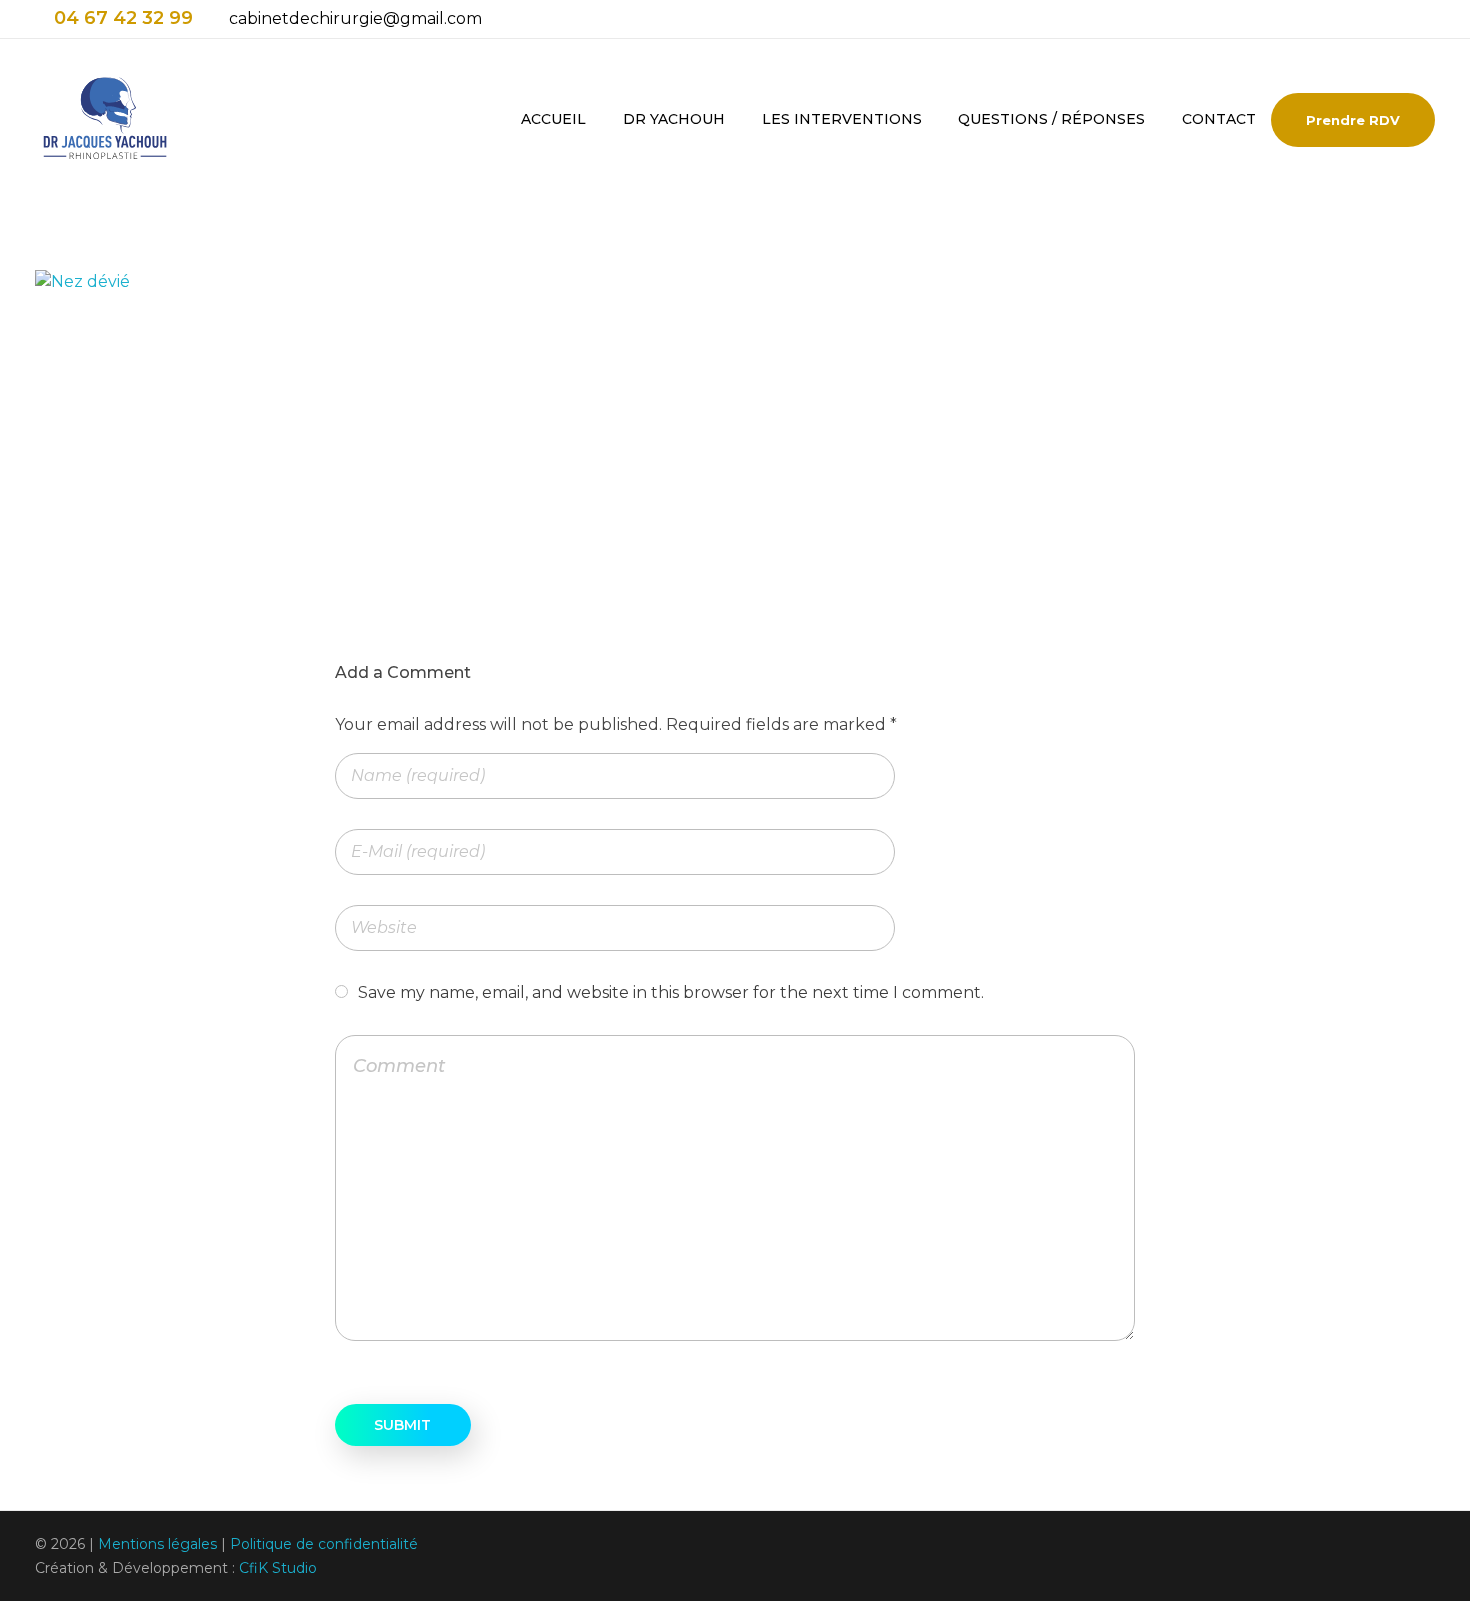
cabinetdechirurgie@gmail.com (355, 18)
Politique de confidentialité (324, 1544)
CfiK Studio (278, 1568)
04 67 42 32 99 (123, 18)
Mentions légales (157, 1544)
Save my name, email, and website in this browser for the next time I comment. (671, 992)
